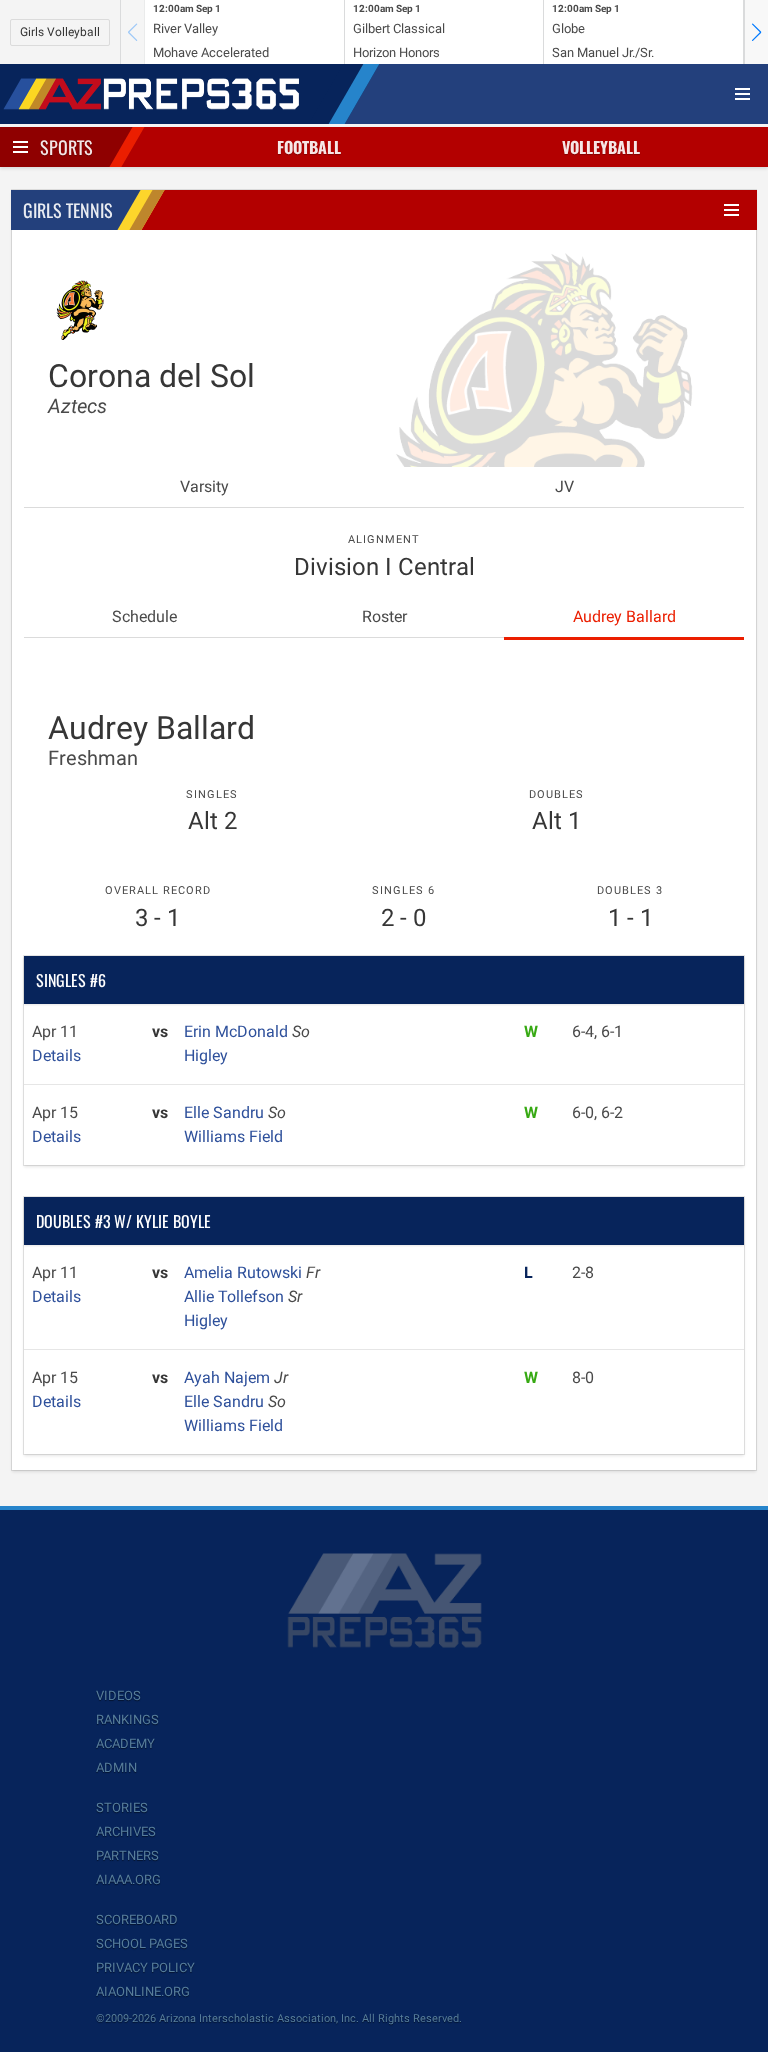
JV (564, 486)
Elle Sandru (226, 1112)
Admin (116, 1767)
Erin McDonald (238, 1031)
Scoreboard (137, 1919)
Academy (125, 1743)
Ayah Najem (229, 1377)
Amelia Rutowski (245, 1272)
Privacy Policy (145, 1967)
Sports (66, 147)
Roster (384, 616)
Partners (127, 1855)
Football (309, 147)
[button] (756, 32)
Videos (118, 1695)
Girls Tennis (68, 210)
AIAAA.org (128, 1879)
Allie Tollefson (236, 1296)
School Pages (142, 1943)
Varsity (204, 486)
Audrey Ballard (624, 616)
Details (56, 1055)
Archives (126, 1831)
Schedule (144, 616)
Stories (122, 1807)
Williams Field (233, 1136)
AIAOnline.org (143, 1991)
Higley (206, 1055)
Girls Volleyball (60, 32)
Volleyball (601, 147)
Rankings (127, 1719)
